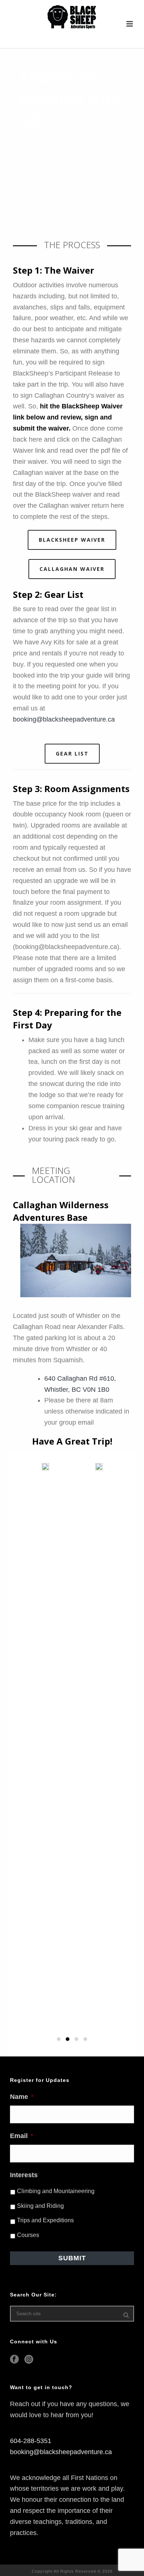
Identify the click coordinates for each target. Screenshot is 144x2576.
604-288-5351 (31, 2441)
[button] (59, 2039)
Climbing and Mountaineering (56, 2191)
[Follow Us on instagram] (29, 2360)
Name (22, 2097)
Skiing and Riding (40, 2206)
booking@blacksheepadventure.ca (64, 719)
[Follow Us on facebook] (14, 2360)
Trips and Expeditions (45, 2220)
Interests (24, 2175)
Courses (28, 2235)
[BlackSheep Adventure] (72, 17)
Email (22, 2136)
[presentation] (13, 1696)
